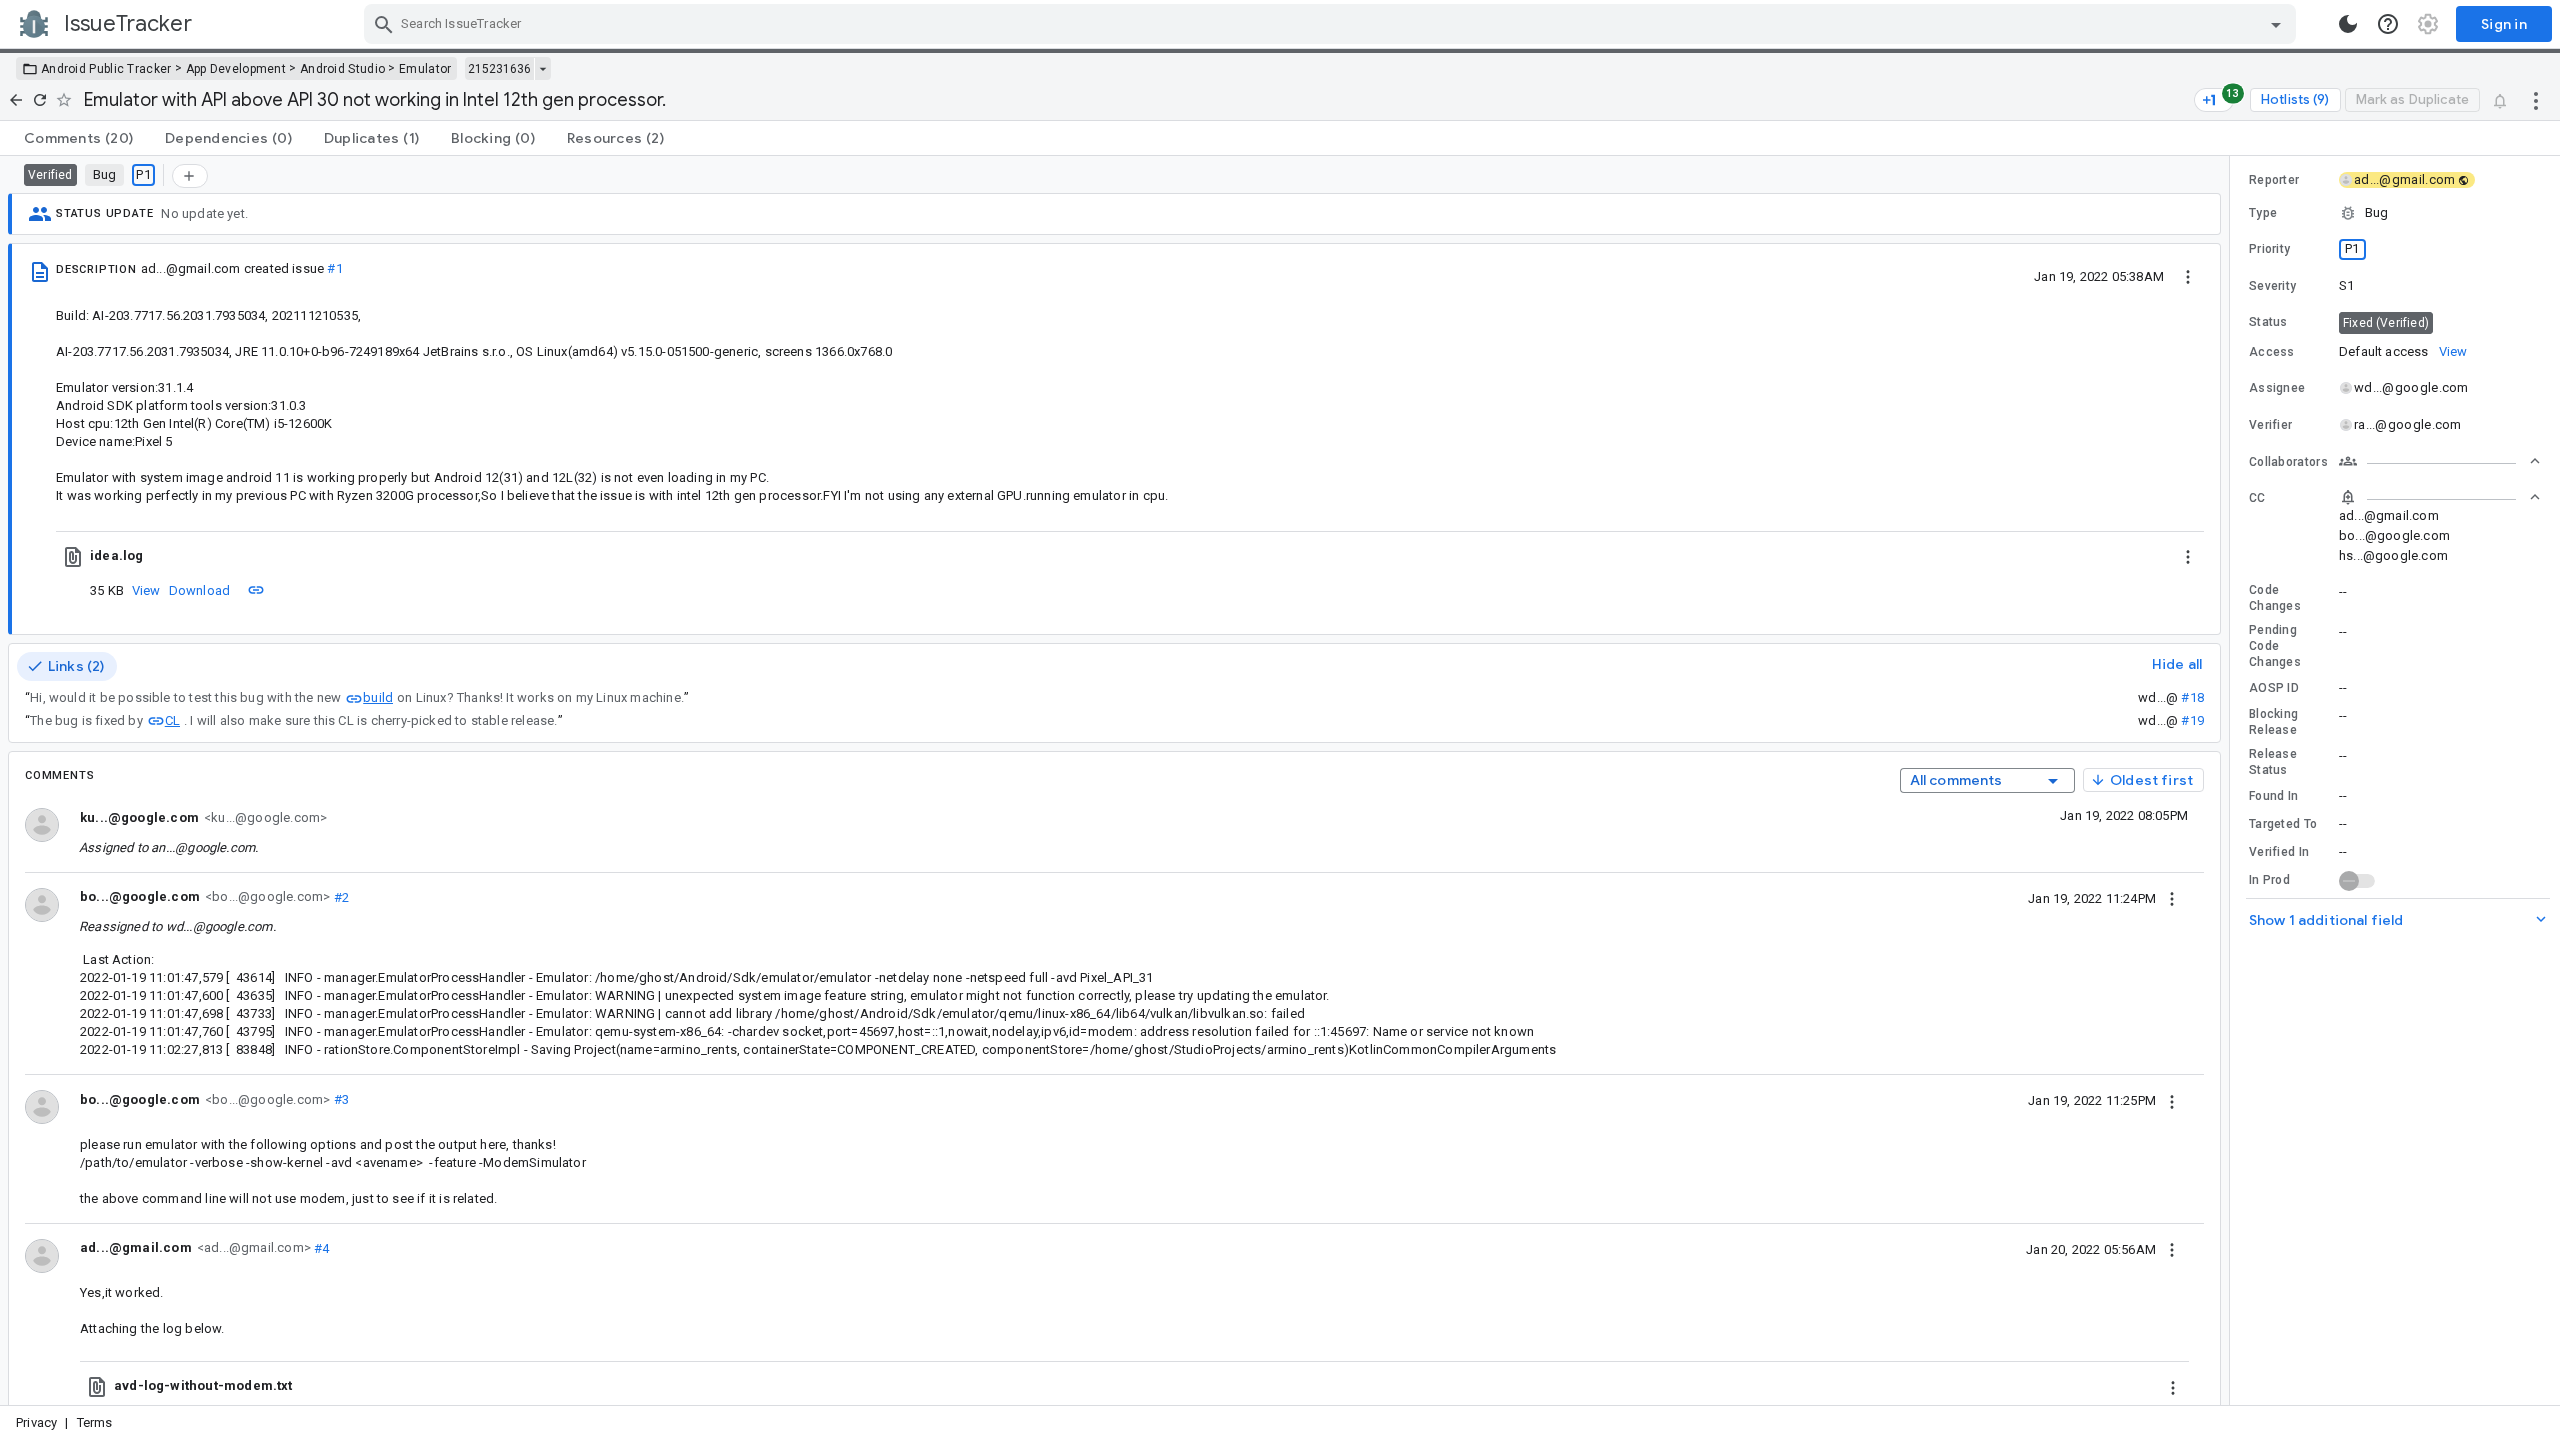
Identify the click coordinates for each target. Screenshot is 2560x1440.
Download (200, 590)
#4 (320, 1247)
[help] (2388, 24)
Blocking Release (2273, 722)
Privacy (36, 1422)
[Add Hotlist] (190, 176)
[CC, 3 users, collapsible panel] (2440, 497)
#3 (339, 1099)
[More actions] (2536, 100)
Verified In (2279, 852)
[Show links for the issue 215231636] (542, 69)
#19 (2192, 720)
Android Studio (342, 69)
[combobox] (1332, 24)
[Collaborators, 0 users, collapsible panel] (2440, 461)
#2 (339, 896)
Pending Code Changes (2275, 646)
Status (2268, 322)
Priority (2269, 249)
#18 (2192, 697)
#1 (334, 268)
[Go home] (16, 100)
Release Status (2273, 762)
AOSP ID (2274, 688)
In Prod (2269, 880)
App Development (236, 69)
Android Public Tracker (106, 69)
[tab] (78, 138)
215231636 (499, 69)
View (146, 590)
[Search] (384, 24)
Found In (2273, 796)
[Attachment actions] (2188, 556)
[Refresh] (40, 100)
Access (2272, 352)
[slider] (2233, 780)
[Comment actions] (2172, 898)
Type (2263, 213)
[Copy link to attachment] (256, 590)
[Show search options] (2276, 24)
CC (2257, 498)
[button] (2395, 213)
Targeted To (2283, 824)
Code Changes (2275, 598)
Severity (2272, 286)
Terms (95, 1422)
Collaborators (2288, 462)
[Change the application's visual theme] (2348, 24)
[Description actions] (2188, 276)
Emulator (425, 69)
